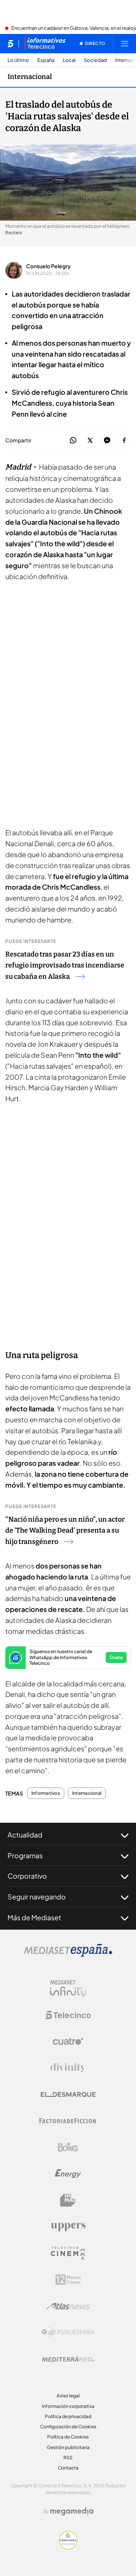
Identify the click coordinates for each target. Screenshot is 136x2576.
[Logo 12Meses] (68, 2280)
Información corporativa (68, 2406)
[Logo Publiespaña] (68, 2332)
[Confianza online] (68, 2547)
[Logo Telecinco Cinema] (68, 2253)
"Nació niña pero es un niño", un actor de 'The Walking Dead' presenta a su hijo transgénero (65, 1531)
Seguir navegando (37, 1897)
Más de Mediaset (34, 1917)
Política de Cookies (68, 2437)
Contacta (68, 2468)
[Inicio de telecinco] (10, 43)
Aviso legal (68, 2396)
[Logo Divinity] (68, 2068)
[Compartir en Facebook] (124, 441)
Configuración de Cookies (68, 2427)
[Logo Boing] (68, 2147)
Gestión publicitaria (68, 2447)
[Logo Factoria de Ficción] (68, 2121)
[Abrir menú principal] (125, 43)
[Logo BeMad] (68, 2200)
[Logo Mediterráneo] (68, 2359)
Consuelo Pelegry (48, 266)
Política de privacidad (68, 2416)
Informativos (46, 1793)
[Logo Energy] (68, 2174)
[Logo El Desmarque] (68, 2095)
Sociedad (95, 60)
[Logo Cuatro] (68, 2041)
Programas (25, 1855)
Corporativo (27, 1876)
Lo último (18, 60)
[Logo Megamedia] (72, 2511)
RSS (68, 2458)
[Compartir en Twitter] (90, 441)
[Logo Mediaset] (68, 1955)
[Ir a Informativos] (45, 43)
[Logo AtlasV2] (68, 2306)
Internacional (30, 77)
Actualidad (25, 1835)
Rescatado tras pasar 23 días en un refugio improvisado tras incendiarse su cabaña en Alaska (65, 966)
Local (69, 60)
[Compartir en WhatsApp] (73, 441)
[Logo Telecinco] (68, 2015)
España (46, 60)
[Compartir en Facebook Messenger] (107, 441)
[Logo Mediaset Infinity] (68, 1989)
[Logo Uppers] (68, 2227)
